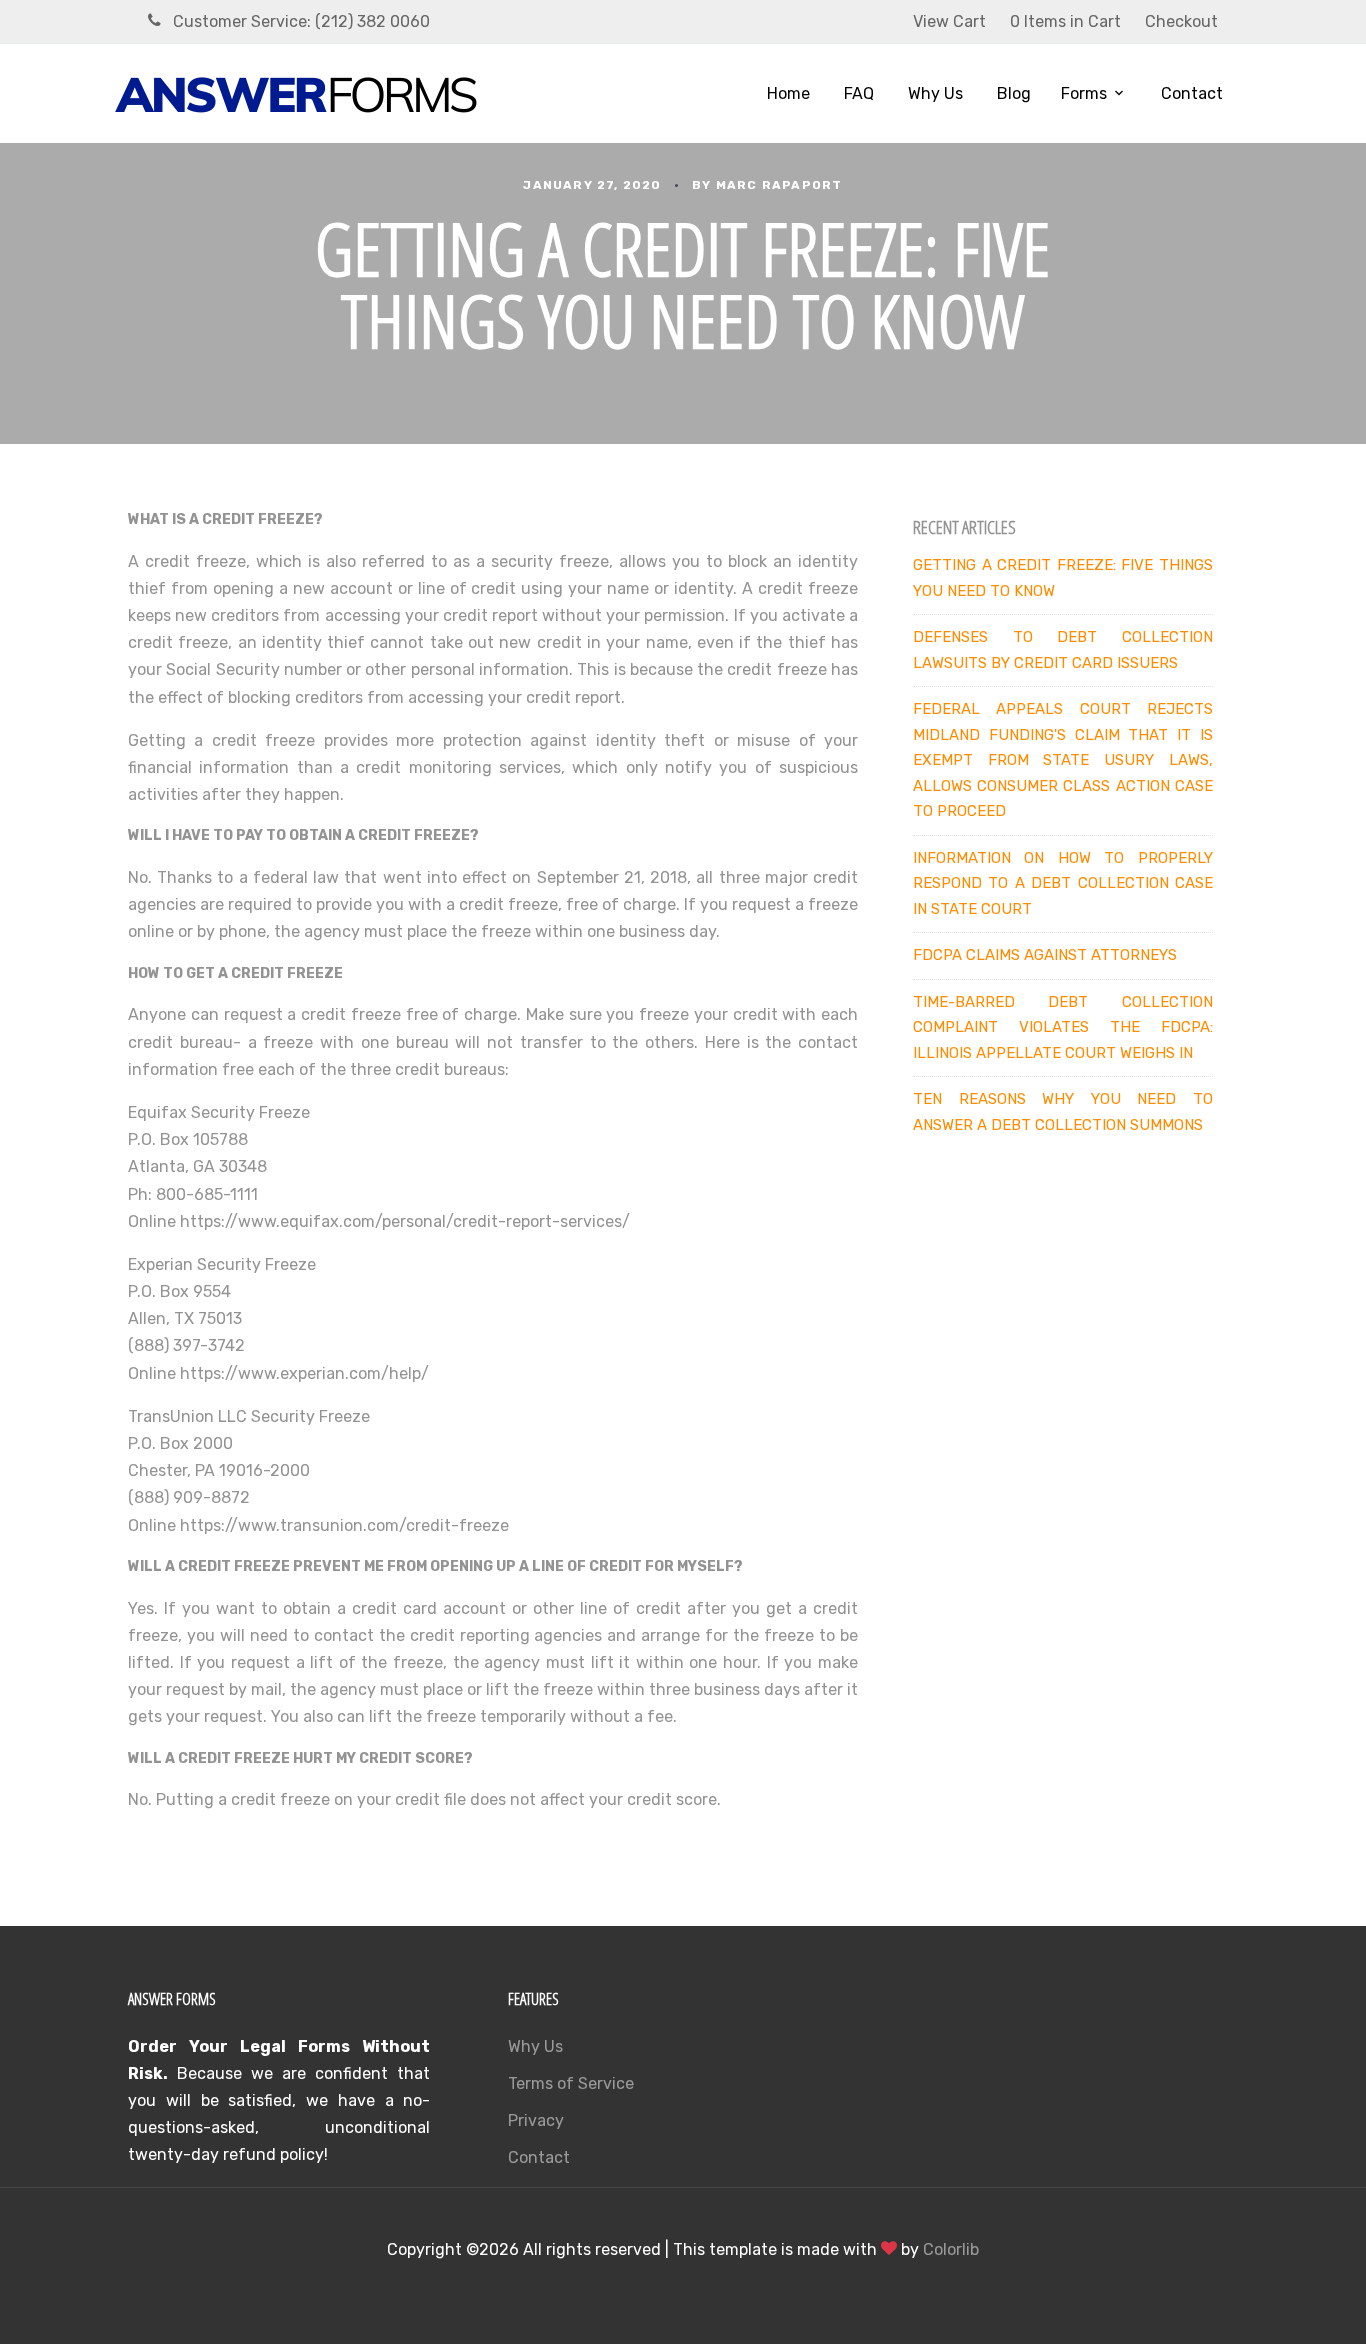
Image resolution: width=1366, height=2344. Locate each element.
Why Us (935, 93)
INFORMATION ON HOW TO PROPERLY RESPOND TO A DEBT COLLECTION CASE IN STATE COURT (1063, 883)
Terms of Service (571, 2083)
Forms (1084, 93)
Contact (1192, 93)
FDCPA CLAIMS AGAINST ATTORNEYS (1045, 955)
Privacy (536, 2120)
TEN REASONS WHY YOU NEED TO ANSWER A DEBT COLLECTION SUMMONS (1063, 1112)
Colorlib (951, 2249)
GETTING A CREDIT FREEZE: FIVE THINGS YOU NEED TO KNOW (1063, 578)
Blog (1014, 93)
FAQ (859, 93)
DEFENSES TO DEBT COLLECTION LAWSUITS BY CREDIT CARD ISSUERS (1063, 650)
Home (788, 93)
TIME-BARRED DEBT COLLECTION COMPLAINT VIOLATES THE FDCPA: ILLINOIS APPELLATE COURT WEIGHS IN (1063, 1027)
